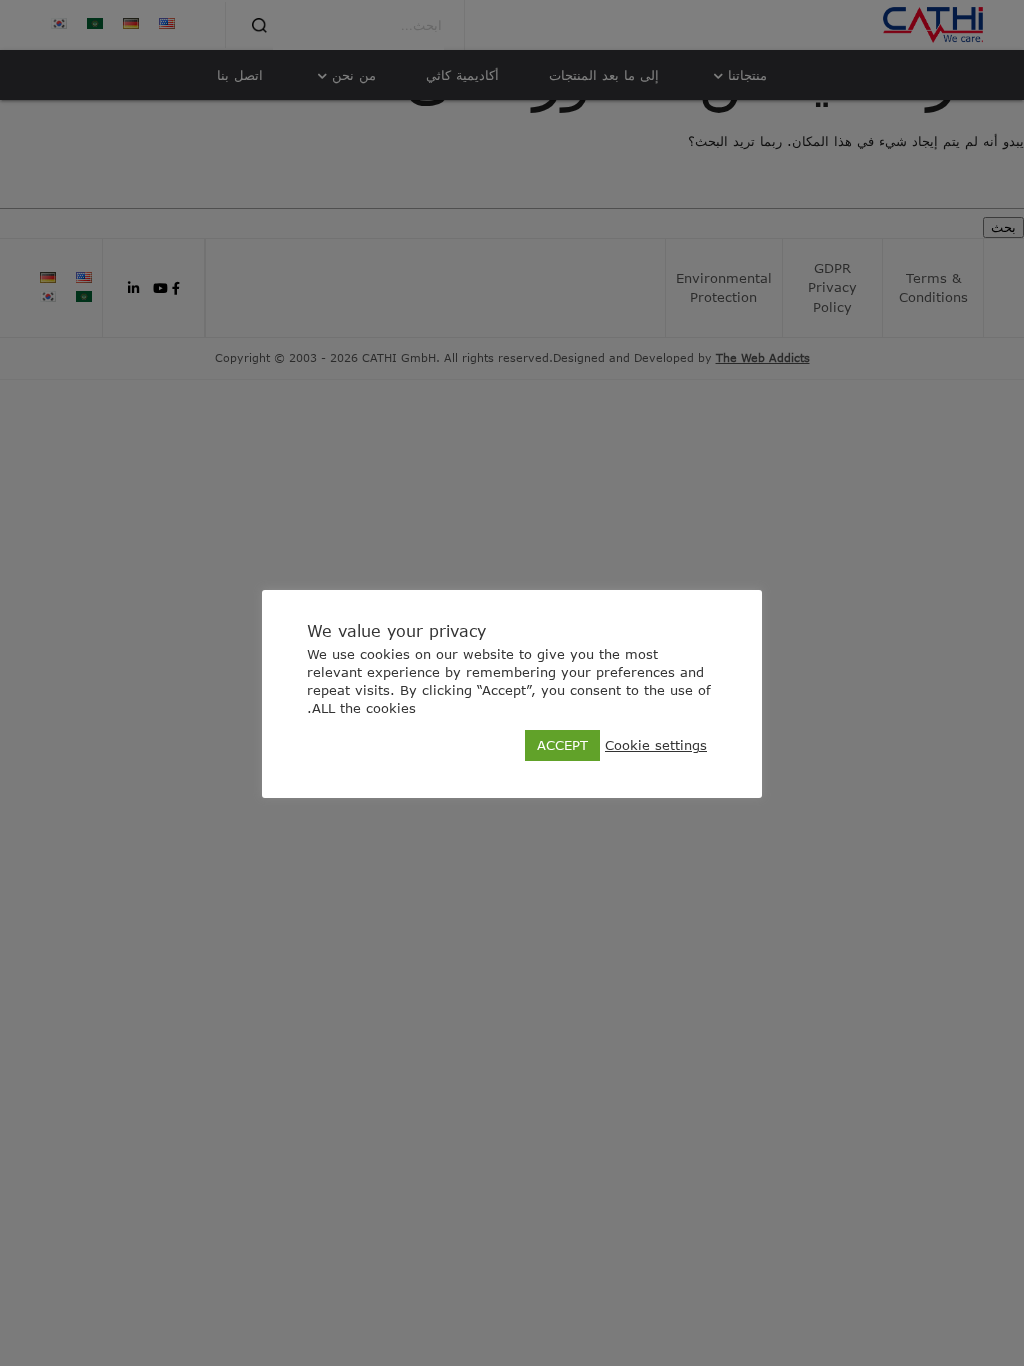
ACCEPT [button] (562, 745)
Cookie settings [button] (656, 745)
